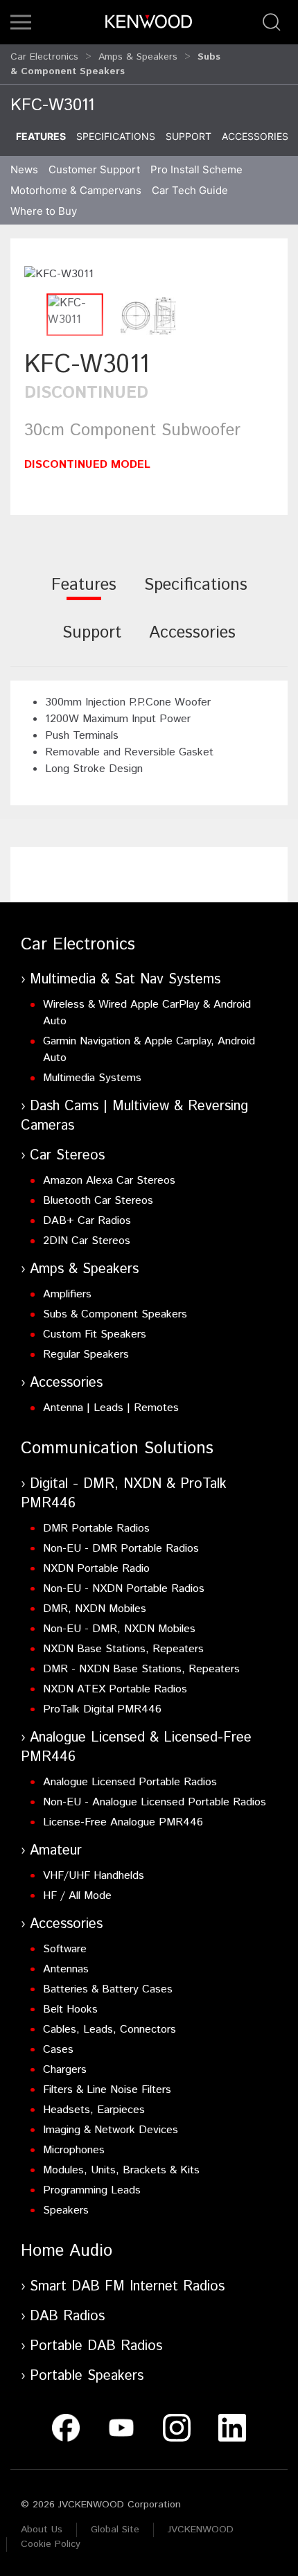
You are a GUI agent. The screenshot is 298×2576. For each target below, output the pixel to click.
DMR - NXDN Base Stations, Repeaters (141, 1669)
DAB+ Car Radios (87, 1221)
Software (65, 1949)
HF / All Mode (77, 1896)
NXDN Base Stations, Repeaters (123, 1649)
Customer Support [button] (94, 169)
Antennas (66, 1969)
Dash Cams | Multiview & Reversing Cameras (134, 1116)
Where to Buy (44, 211)
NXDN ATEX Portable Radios (115, 1689)
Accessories (255, 136)
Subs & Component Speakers (115, 1314)
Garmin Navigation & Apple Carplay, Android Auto (149, 1050)
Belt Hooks (70, 2009)
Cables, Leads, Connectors (109, 2030)
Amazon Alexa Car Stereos (109, 1181)
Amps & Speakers (138, 57)
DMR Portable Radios (96, 1528)
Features (41, 136)
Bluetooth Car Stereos (98, 1201)
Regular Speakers (86, 1355)
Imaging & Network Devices (111, 2130)
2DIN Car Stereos (87, 1241)
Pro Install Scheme (196, 169)
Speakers (66, 2210)
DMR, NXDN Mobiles (95, 1609)
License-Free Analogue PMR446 (123, 1822)
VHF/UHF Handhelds (94, 1876)
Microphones (74, 2150)
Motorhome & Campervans (76, 190)
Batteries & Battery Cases (108, 1989)
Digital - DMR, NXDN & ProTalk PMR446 (124, 1494)
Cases (58, 2050)
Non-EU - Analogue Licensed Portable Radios (155, 1802)
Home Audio (67, 2251)
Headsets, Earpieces (94, 2110)
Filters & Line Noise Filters (107, 2090)
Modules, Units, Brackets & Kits (121, 2170)
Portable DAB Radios (96, 2346)
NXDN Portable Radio (96, 1569)
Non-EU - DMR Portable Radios (121, 1549)
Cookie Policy (51, 2544)
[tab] (84, 594)
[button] (21, 22)
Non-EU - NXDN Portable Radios (124, 1589)
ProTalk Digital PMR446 (102, 1709)
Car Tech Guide (190, 190)
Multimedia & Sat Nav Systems (125, 980)
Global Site (115, 2530)
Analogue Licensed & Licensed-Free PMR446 (136, 1747)
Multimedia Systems (92, 1078)
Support (189, 136)
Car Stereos (67, 1156)
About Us (42, 2530)
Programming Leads (92, 2190)
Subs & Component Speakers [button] (115, 64)
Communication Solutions (117, 1448)
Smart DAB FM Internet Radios (127, 2287)
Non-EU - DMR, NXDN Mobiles (119, 1629)
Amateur (56, 1851)
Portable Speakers (87, 2376)
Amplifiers (67, 1294)
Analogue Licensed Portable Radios (130, 1782)
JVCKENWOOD (201, 2530)
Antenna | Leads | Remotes (111, 1408)
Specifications (116, 136)
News (24, 169)
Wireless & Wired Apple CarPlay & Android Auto (147, 1013)
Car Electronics (44, 57)
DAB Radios (67, 2316)
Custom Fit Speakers (95, 1334)
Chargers (65, 2070)
